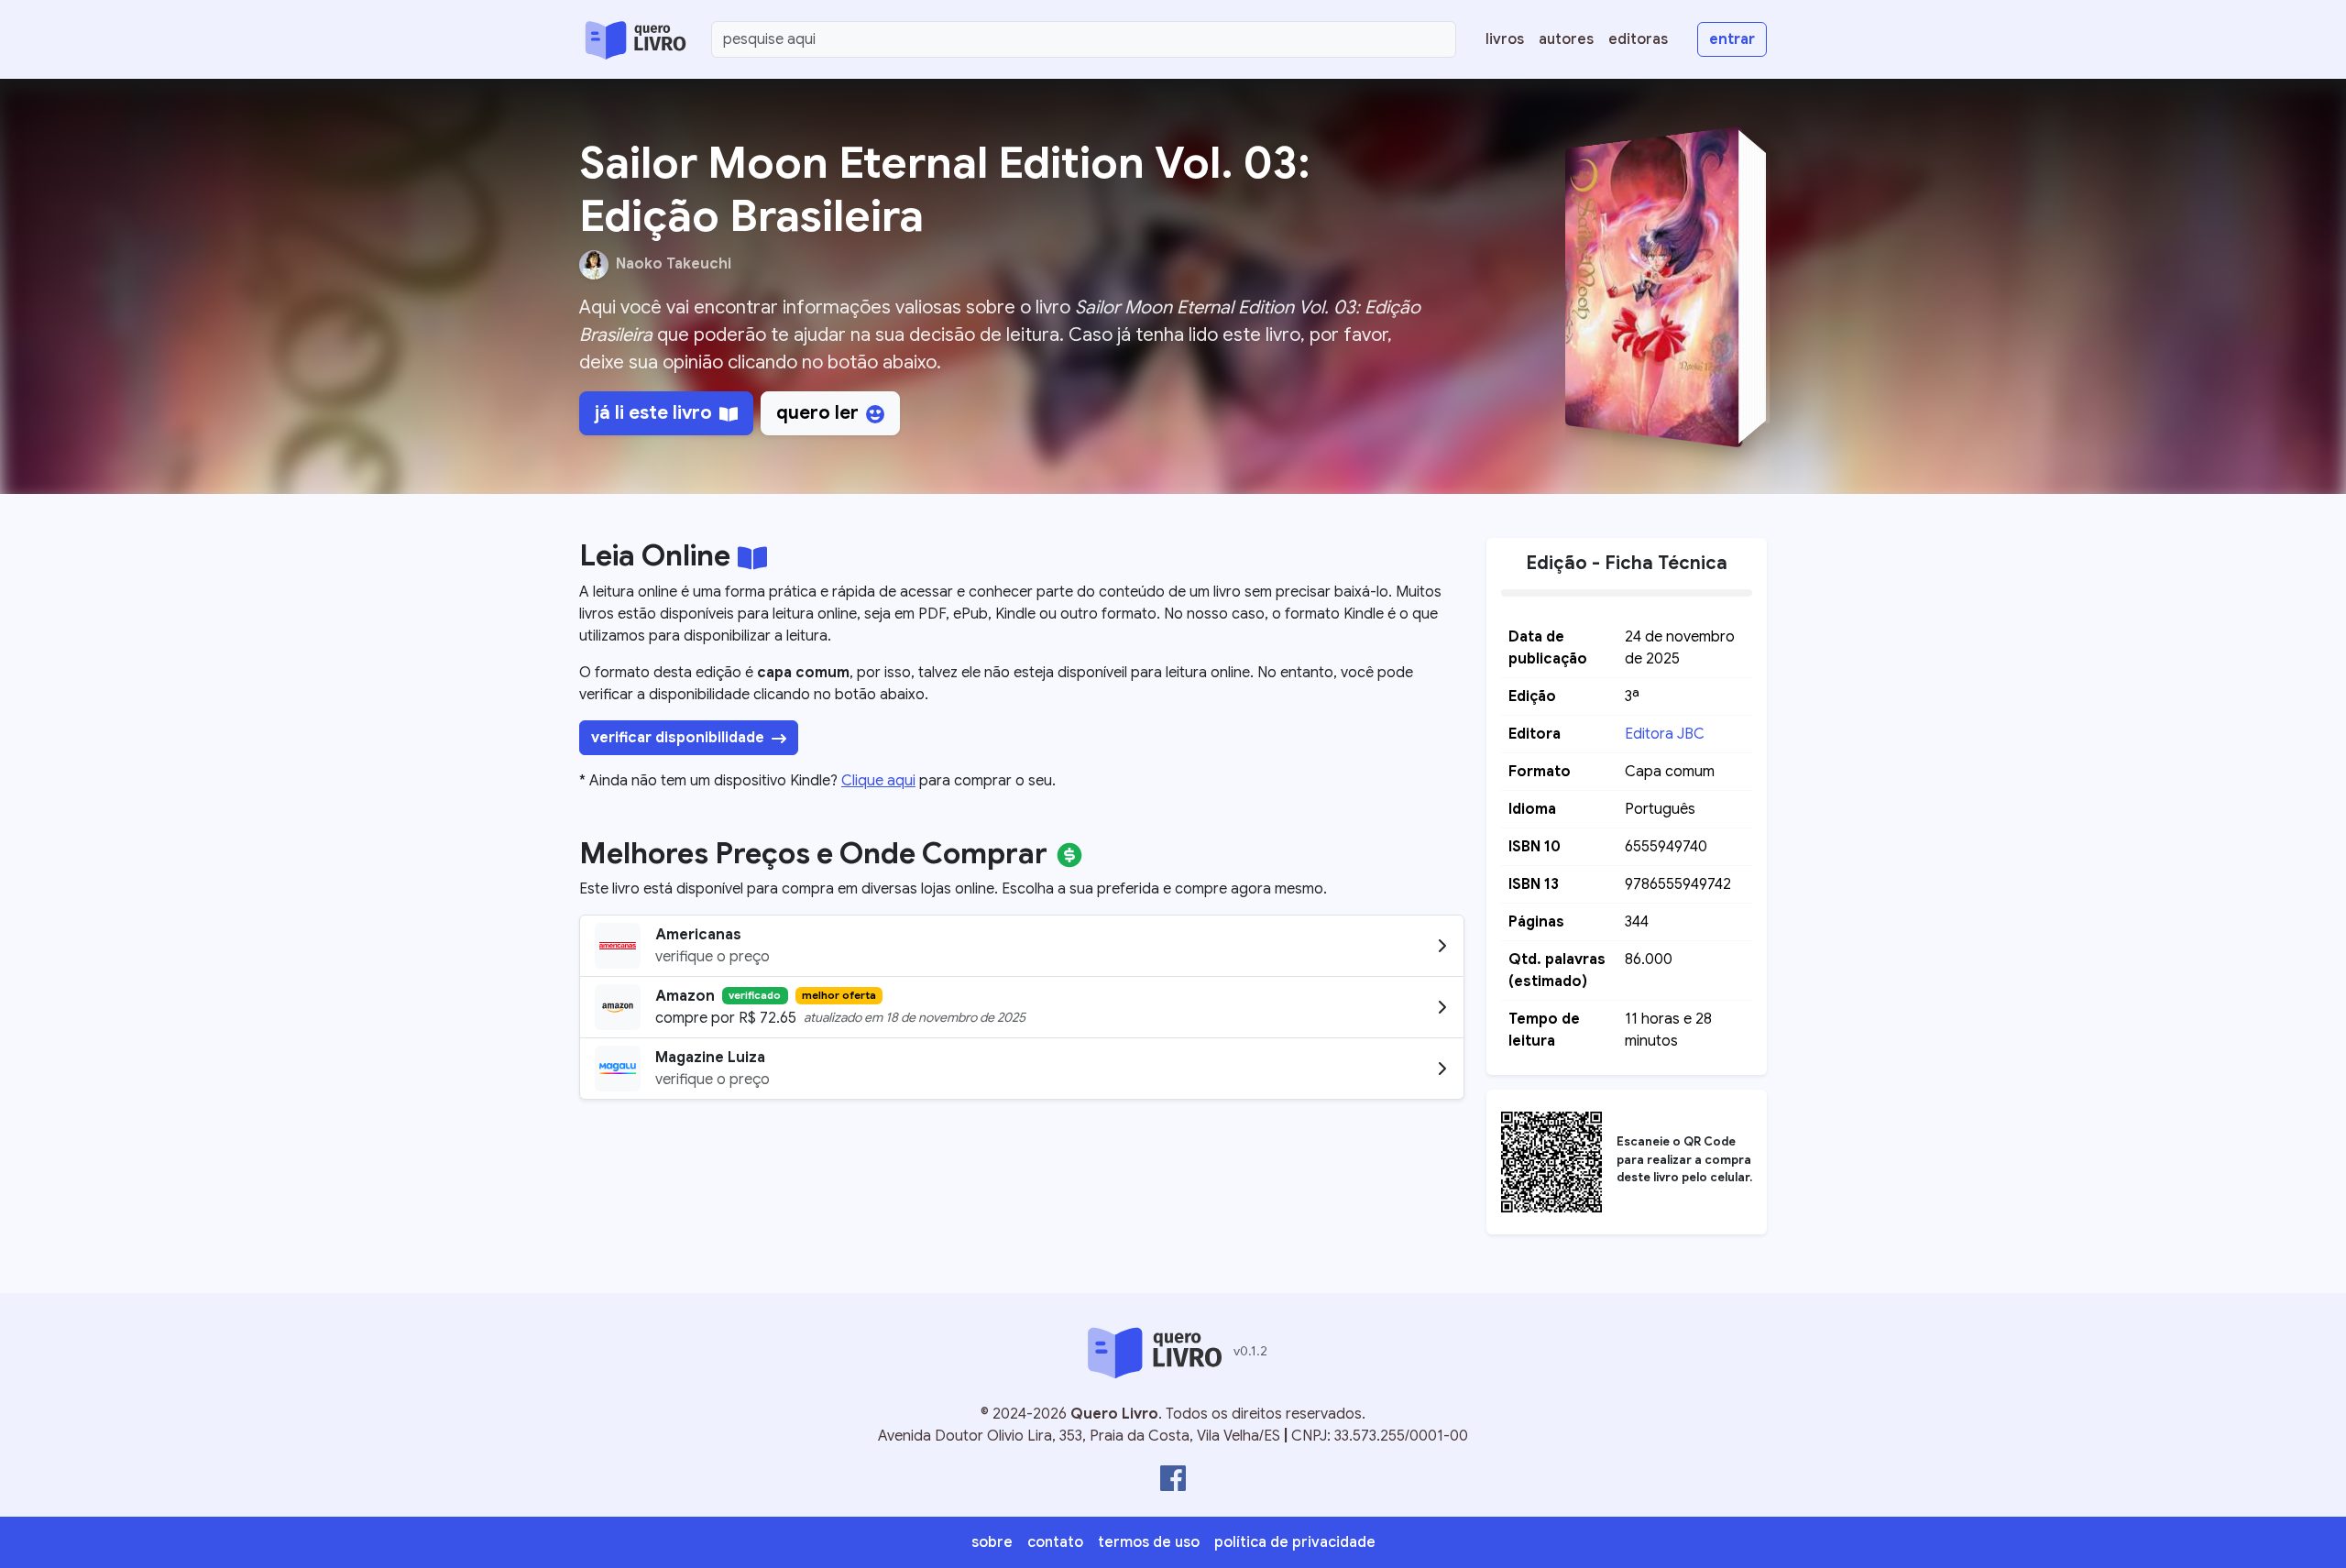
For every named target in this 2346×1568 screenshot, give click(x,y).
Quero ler (817, 413)
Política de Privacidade (1295, 1542)
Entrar (1732, 39)
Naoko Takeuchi (674, 264)
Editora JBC (1665, 734)
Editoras (1638, 39)
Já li (653, 413)
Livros (1505, 39)
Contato (1055, 1542)
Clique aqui (878, 781)
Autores (1566, 39)
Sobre (992, 1542)
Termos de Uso (1149, 1542)
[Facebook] (1173, 1478)
